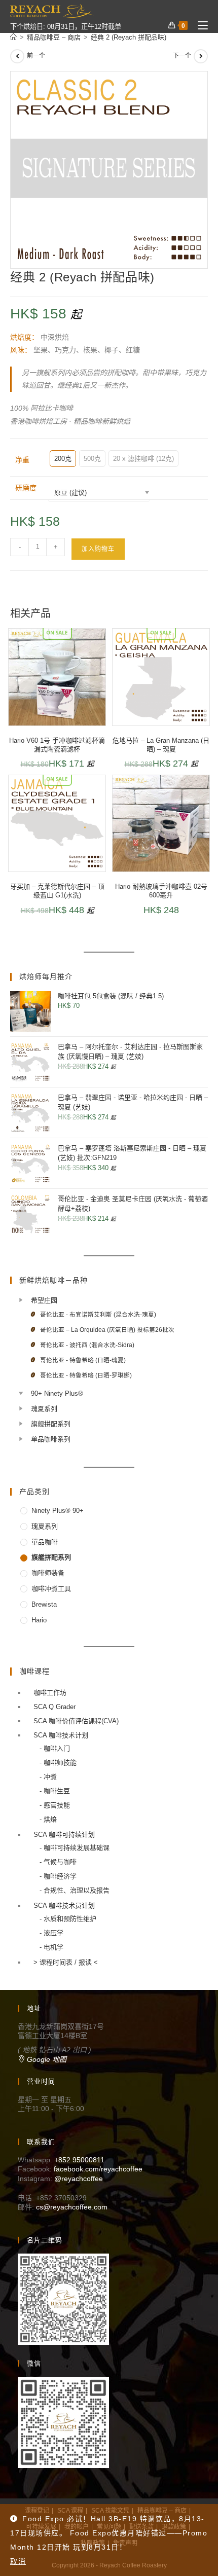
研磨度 (26, 488)
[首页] (13, 37)
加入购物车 (98, 549)
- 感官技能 (55, 1805)
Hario (39, 1620)
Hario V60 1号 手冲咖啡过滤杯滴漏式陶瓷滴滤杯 (57, 745)
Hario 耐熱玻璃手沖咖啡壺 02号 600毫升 (161, 891)
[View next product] (201, 56)
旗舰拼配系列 (51, 1424)
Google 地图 (46, 2059)
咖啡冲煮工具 (51, 1589)
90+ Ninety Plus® (57, 1393)
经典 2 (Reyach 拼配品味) (129, 37)
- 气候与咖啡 (58, 1862)
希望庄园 (44, 1300)
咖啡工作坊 (50, 1693)
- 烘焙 (48, 1819)
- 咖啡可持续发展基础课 (75, 1848)
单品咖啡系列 (51, 1439)
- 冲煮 (48, 1777)
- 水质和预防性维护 (68, 1919)
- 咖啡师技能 (58, 1763)
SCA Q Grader (55, 1707)
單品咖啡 (45, 1542)
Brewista (44, 1604)
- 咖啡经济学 (58, 1876)
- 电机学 (51, 1947)
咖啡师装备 (48, 1573)
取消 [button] (18, 2561)
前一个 (36, 56)
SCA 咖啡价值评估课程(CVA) (76, 1721)
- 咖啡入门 (55, 1748)
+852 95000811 (79, 2160)
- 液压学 (51, 1933)
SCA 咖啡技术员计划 (64, 1906)
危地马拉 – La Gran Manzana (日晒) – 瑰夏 (161, 745)
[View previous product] (17, 56)
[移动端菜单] (199, 26)
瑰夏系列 (44, 1409)
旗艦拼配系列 (51, 1557)
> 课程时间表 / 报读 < (66, 1962)
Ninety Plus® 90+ (58, 1511)
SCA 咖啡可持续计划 (64, 1835)
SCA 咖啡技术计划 (61, 1735)
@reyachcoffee (79, 2179)
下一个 (182, 56)
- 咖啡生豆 (55, 1791)
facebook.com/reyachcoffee (98, 2169)
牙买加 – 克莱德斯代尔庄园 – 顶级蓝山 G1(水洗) (57, 891)
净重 (22, 460)
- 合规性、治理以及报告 (75, 1890)
